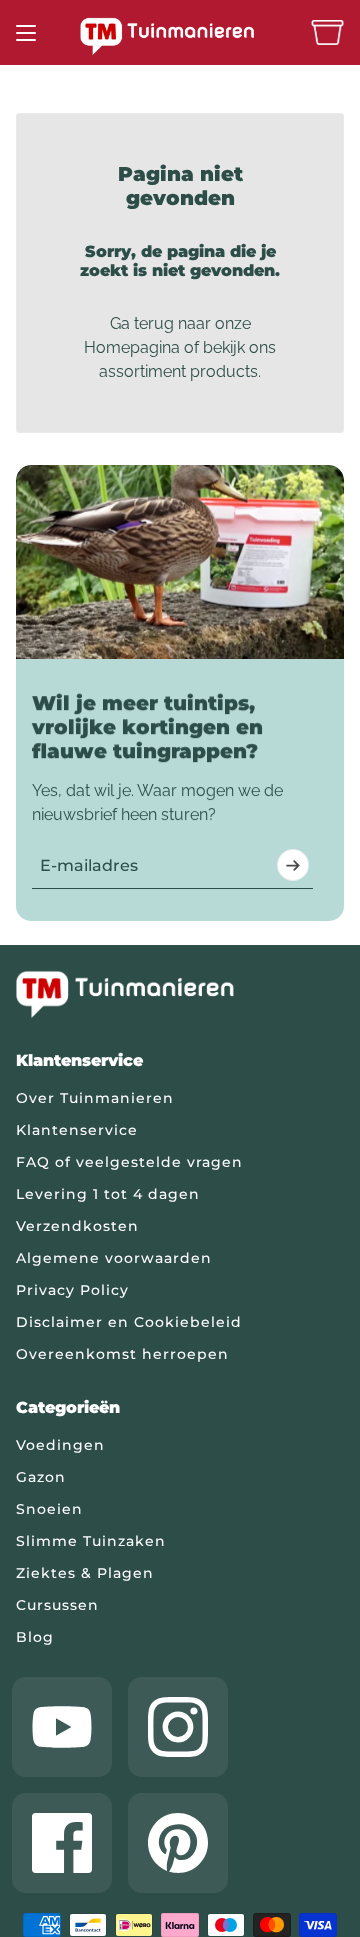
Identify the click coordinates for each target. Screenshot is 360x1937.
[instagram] (178, 1727)
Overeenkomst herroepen (122, 1354)
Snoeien (49, 1509)
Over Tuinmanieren (95, 1098)
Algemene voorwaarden (114, 1258)
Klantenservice (77, 1130)
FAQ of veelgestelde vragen (129, 1162)
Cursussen (57, 1605)
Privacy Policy (72, 1290)
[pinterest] (178, 1843)
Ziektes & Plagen (85, 1573)
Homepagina (132, 347)
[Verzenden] (293, 865)
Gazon (41, 1477)
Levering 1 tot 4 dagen (108, 1194)
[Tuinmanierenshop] (180, 36)
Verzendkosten (77, 1226)
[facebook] (62, 1843)
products (224, 371)
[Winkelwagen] (327, 32)
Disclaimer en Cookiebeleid (129, 1322)
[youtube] (62, 1727)
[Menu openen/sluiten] (26, 33)
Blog (35, 1637)
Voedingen (60, 1445)
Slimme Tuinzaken (91, 1541)
